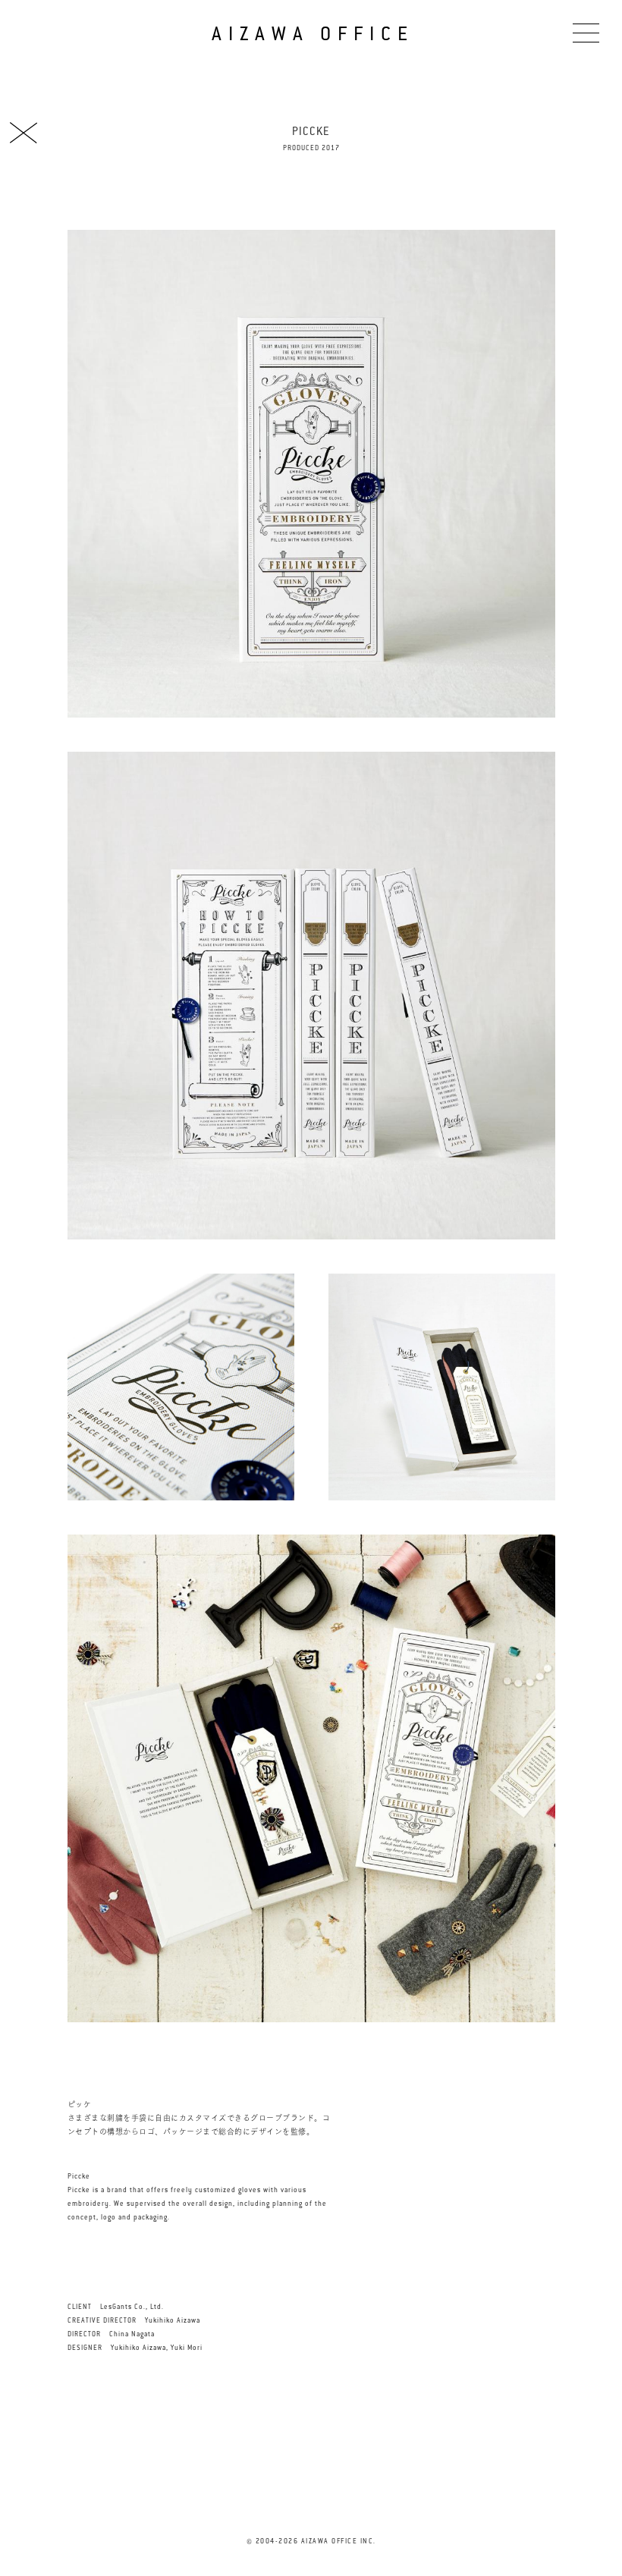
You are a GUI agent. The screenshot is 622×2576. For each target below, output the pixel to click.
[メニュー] (586, 32)
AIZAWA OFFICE (313, 34)
